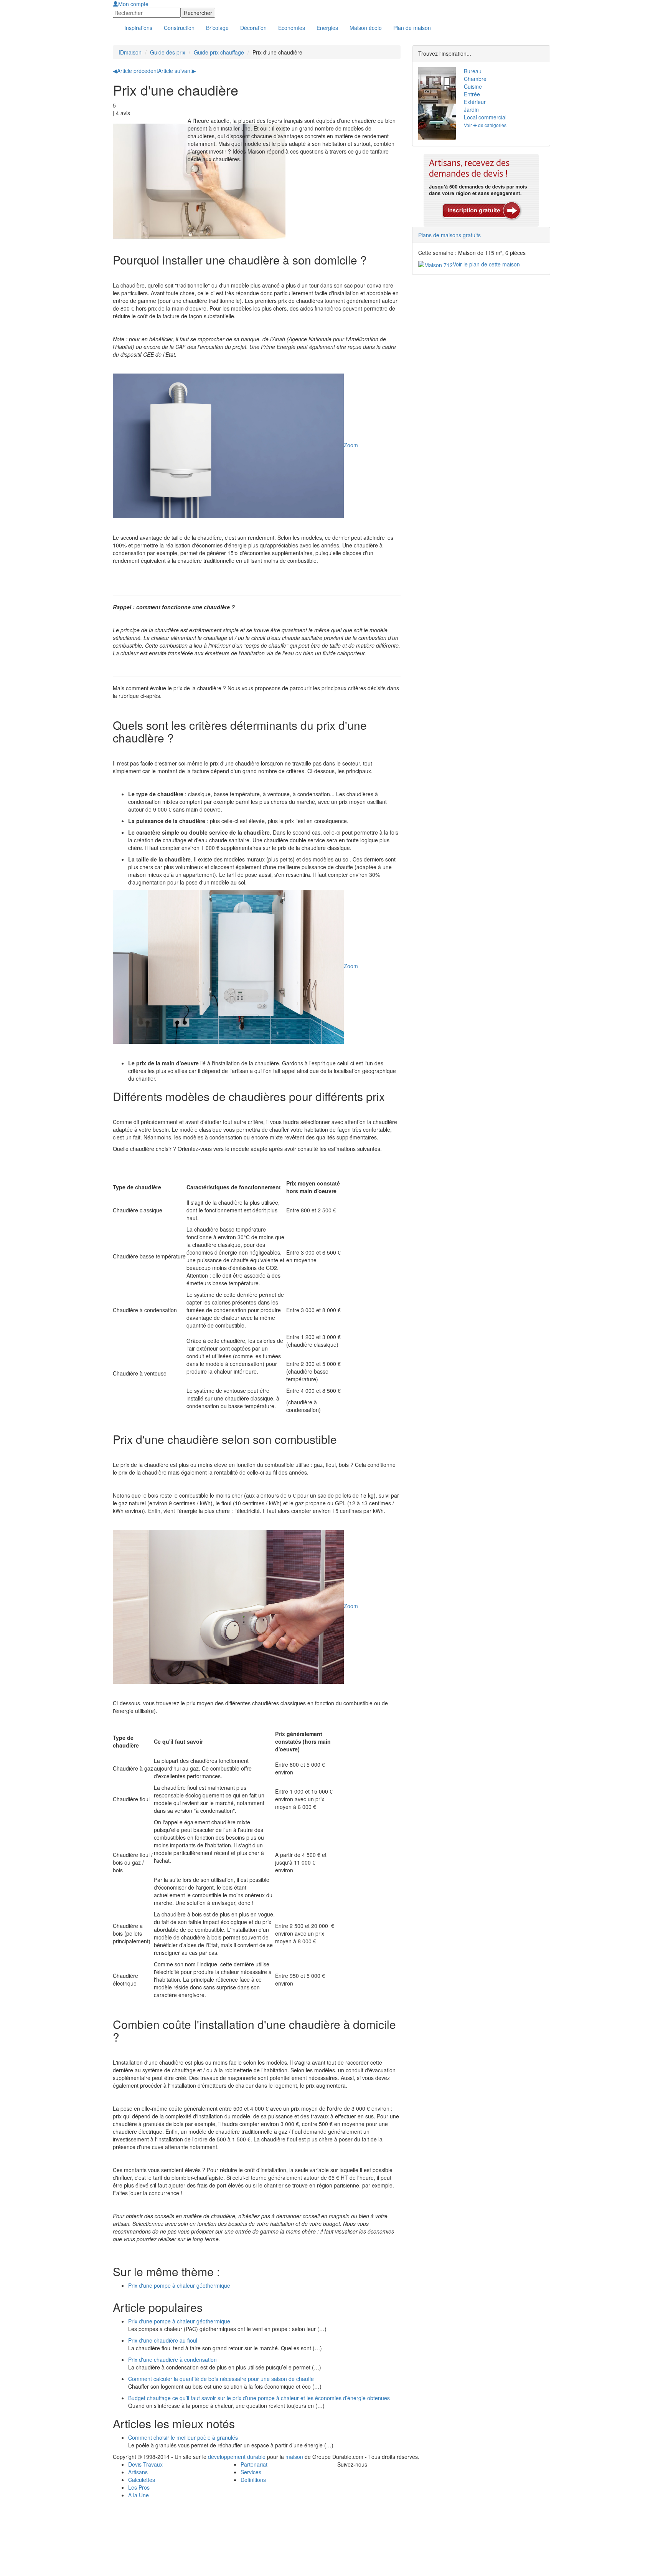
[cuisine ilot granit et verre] (435, 122)
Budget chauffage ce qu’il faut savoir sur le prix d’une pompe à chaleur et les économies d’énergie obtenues (259, 2398)
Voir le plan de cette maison (486, 264)
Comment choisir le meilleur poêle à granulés (183, 2437)
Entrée (472, 94)
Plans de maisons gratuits (449, 235)
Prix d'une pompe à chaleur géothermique (179, 2285)
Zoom (351, 445)
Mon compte (133, 4)
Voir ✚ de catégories (485, 125)
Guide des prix (168, 52)
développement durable (237, 2457)
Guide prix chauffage (219, 52)
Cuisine (473, 86)
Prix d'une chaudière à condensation (172, 2359)
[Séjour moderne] (435, 85)
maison (294, 2457)
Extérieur (475, 102)
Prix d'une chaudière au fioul (163, 2340)
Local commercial (485, 117)
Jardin (471, 109)
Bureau (473, 71)
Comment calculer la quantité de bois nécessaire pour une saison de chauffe (221, 2379)
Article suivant (177, 71)
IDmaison (130, 52)
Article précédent (135, 71)
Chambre (475, 79)
